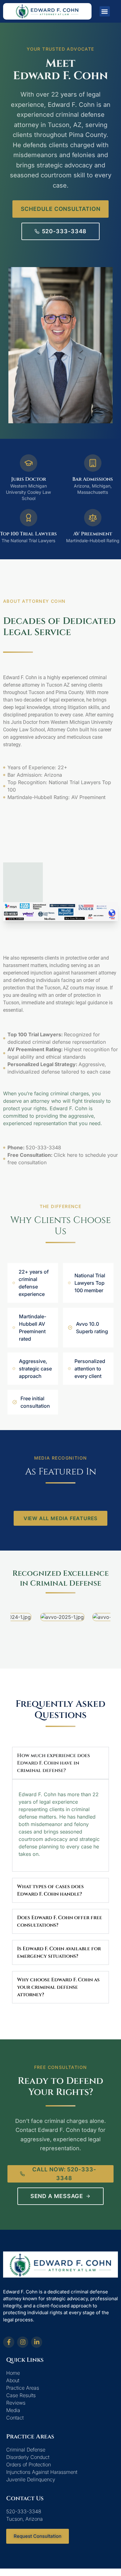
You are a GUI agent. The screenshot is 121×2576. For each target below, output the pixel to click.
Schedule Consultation (61, 209)
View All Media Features (60, 1518)
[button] (105, 11)
